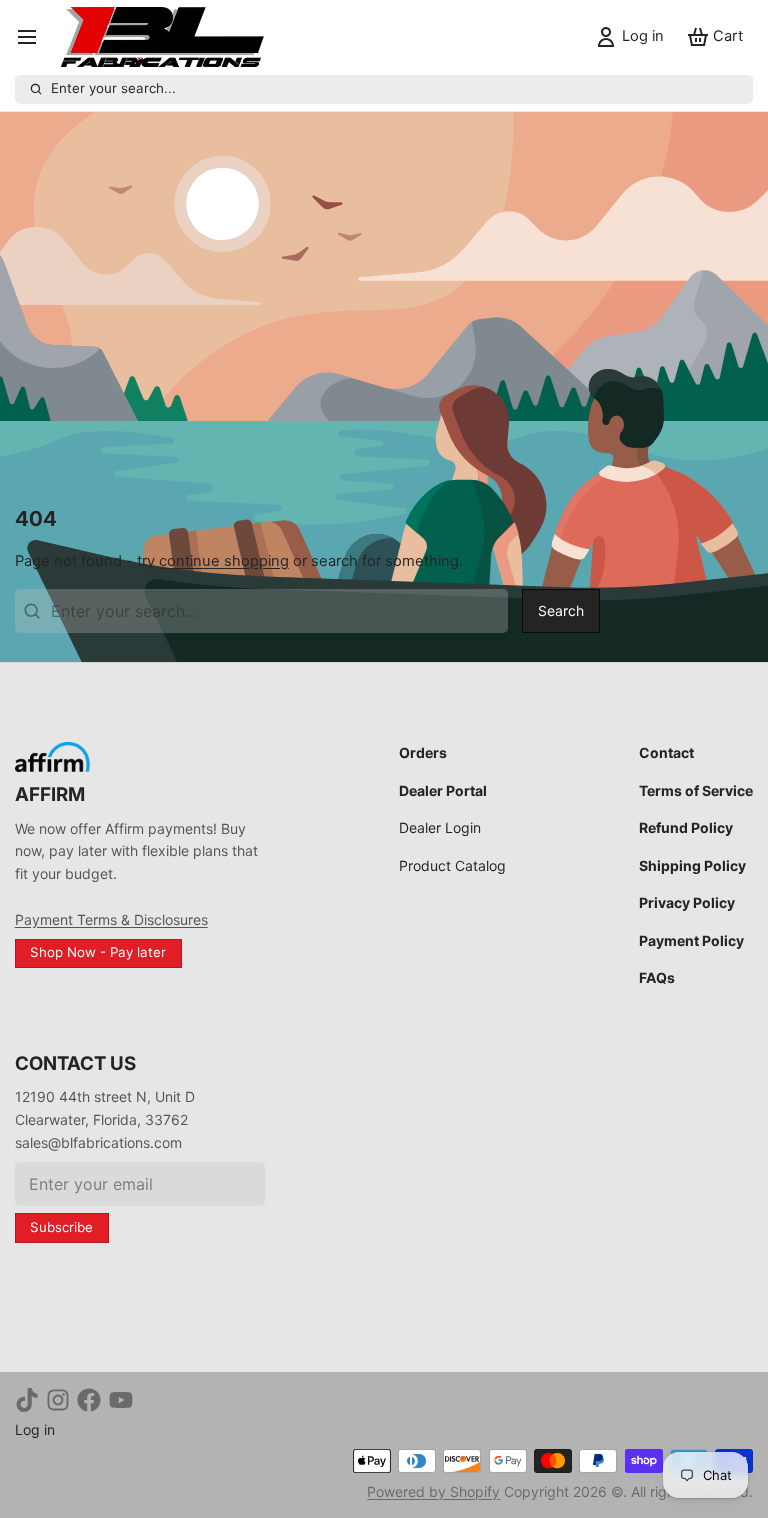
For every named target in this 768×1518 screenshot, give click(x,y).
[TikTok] (27, 1400)
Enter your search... (113, 88)
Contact (666, 752)
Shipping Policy (692, 865)
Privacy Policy (687, 902)
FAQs (657, 977)
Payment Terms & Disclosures (111, 919)
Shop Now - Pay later (98, 952)
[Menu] (34, 37)
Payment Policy (691, 940)
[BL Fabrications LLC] (162, 37)
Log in (35, 1429)
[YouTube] (121, 1400)
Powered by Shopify (433, 1491)
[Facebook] (89, 1400)
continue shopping (224, 561)
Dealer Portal (443, 790)
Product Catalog (452, 865)
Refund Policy (686, 827)
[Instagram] (58, 1400)
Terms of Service (696, 790)
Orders (423, 752)
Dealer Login (440, 827)
